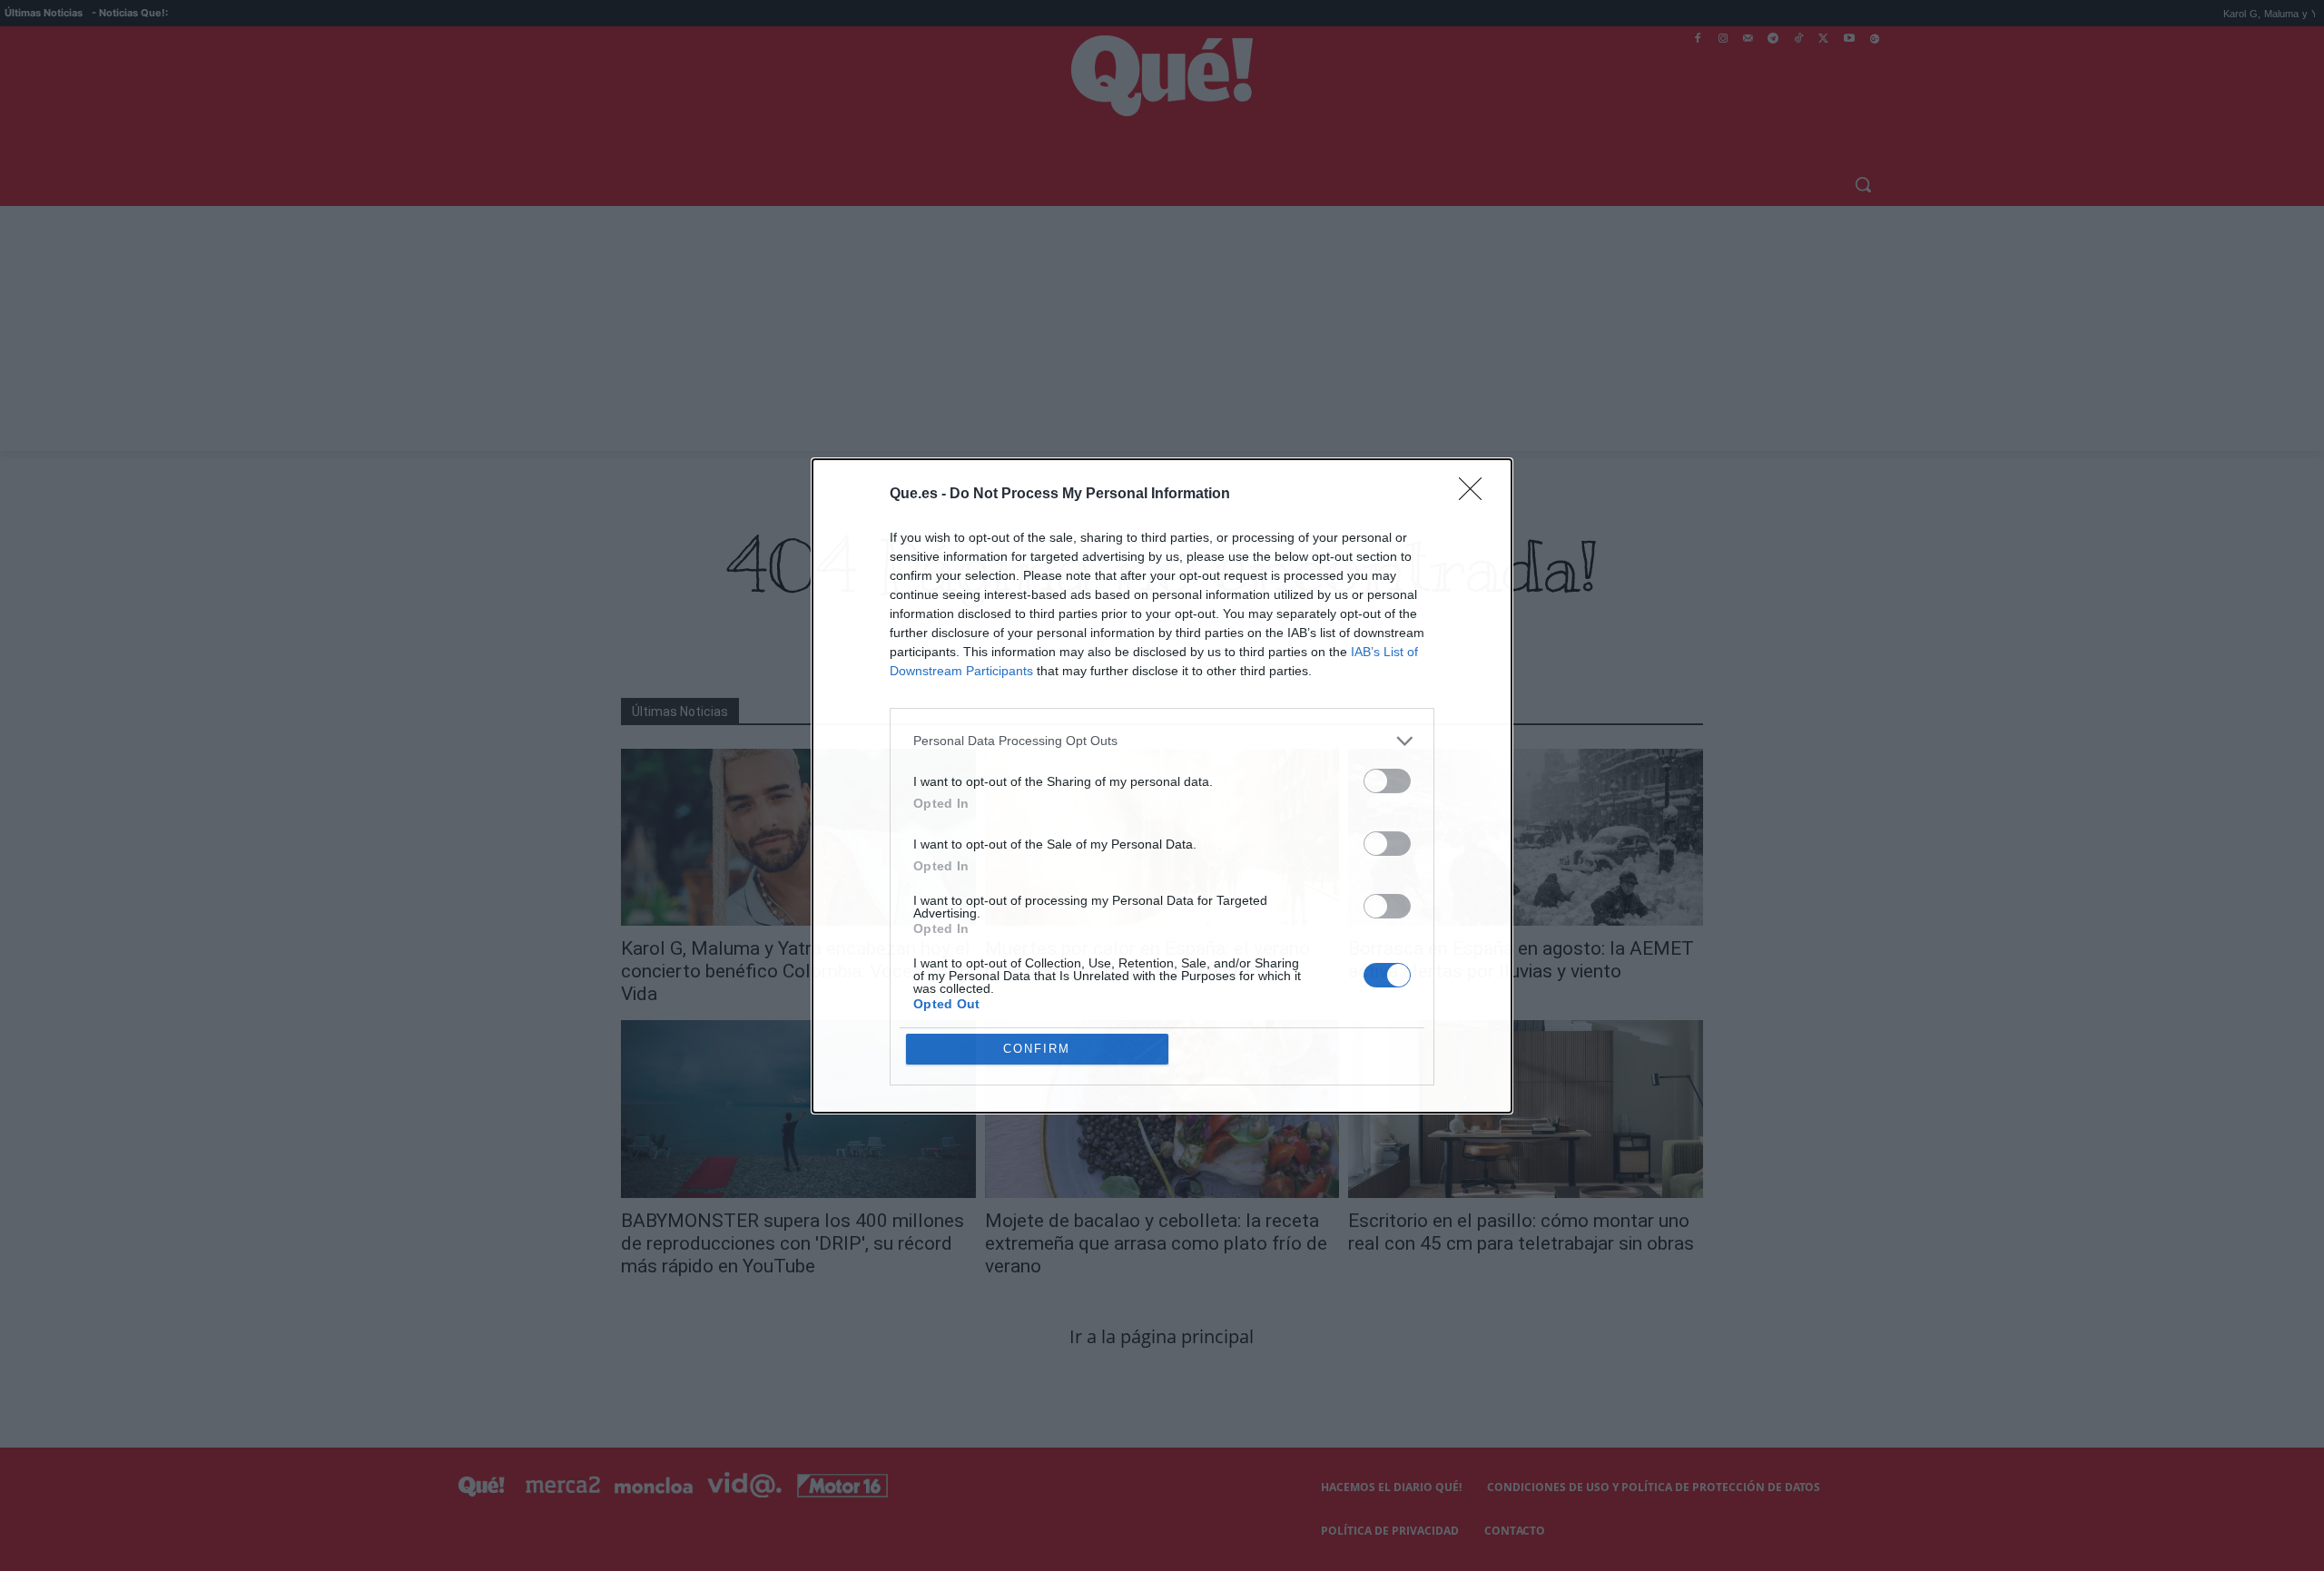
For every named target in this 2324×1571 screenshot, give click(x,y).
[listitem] (1162, 741)
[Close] (1476, 495)
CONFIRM (1037, 1049)
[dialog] (1162, 786)
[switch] (1387, 781)
